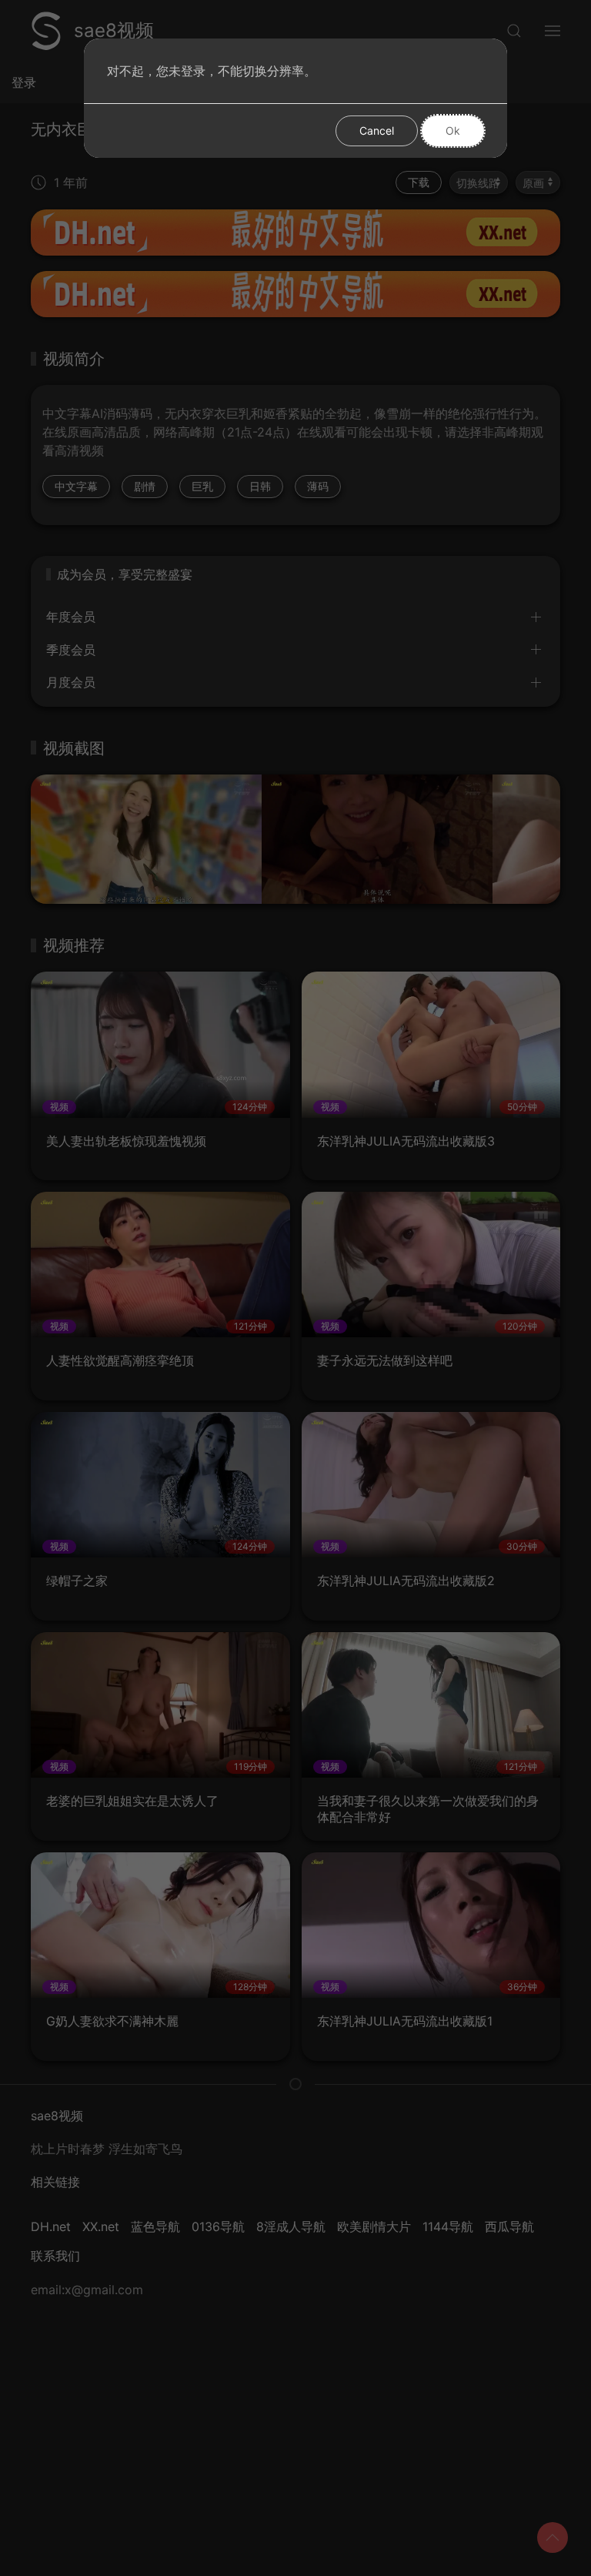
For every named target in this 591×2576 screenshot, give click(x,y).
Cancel (377, 130)
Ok (453, 130)
